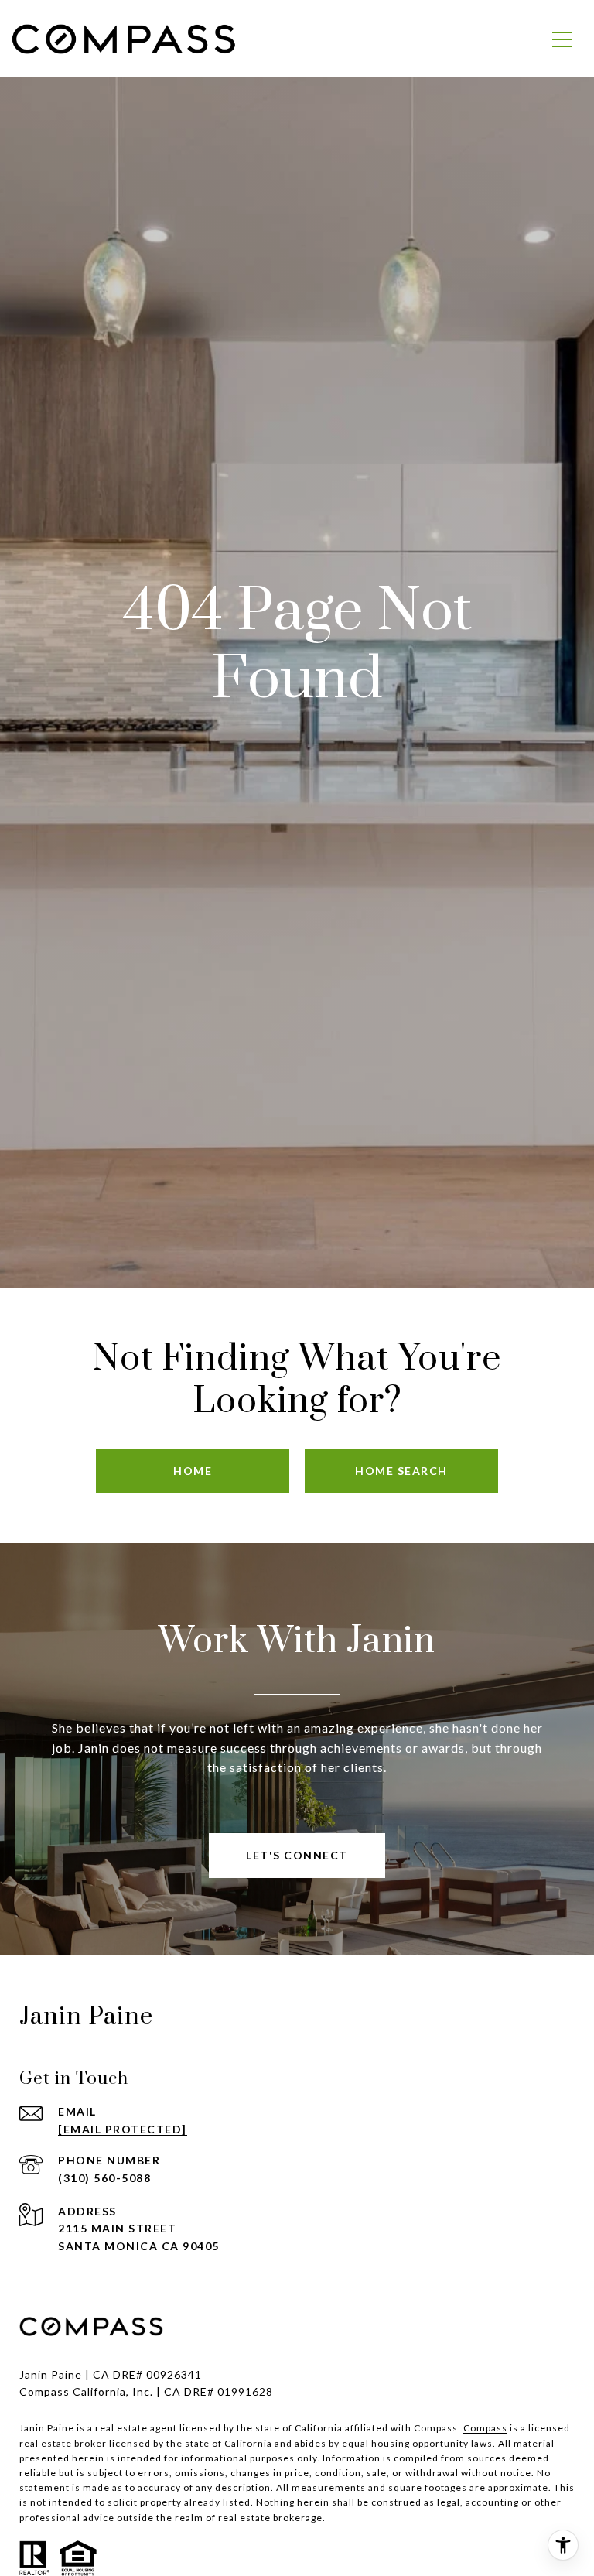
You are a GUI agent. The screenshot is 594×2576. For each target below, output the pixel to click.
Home (193, 1471)
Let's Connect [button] (297, 1855)
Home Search (401, 1471)
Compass (485, 2428)
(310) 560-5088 (104, 2178)
